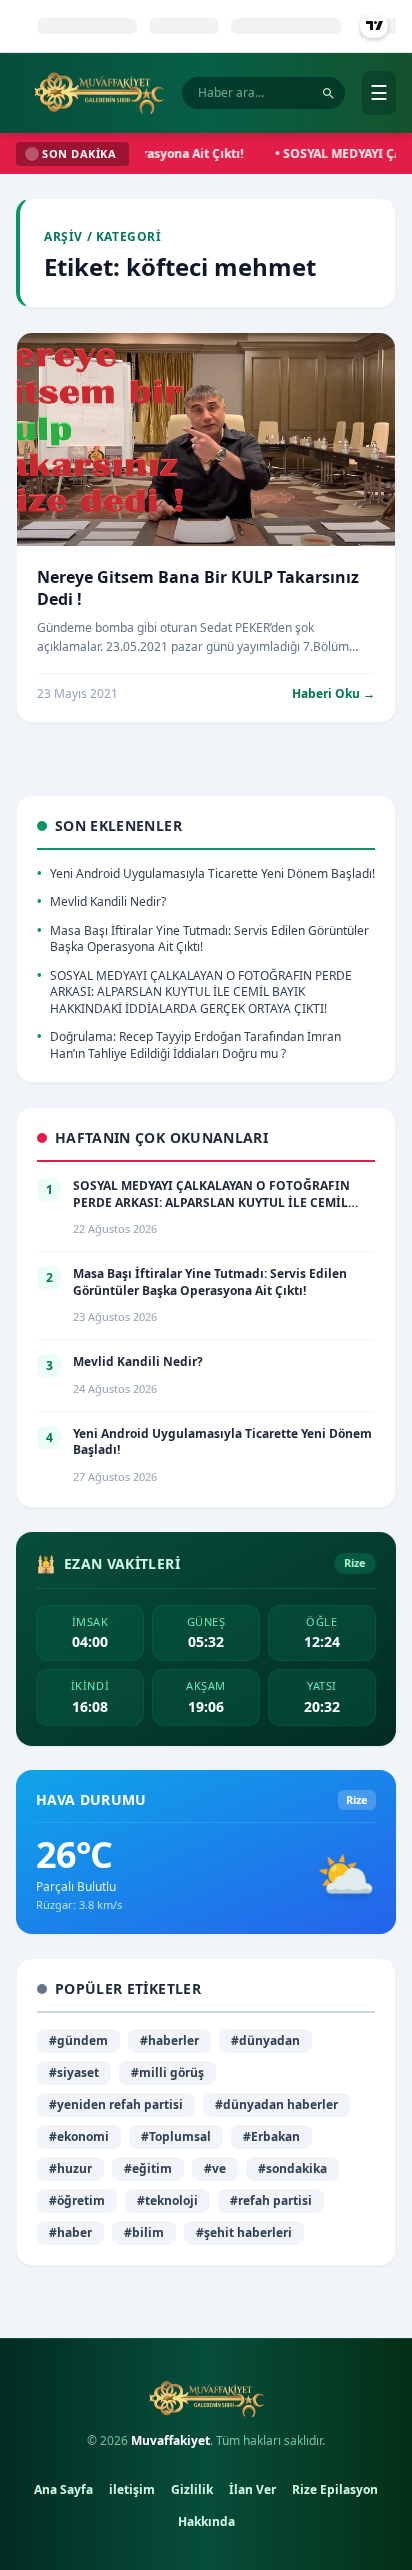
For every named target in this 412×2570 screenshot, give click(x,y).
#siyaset (74, 2072)
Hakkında (206, 2521)
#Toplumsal (176, 2136)
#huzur (70, 2168)
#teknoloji (167, 2200)
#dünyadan (265, 2040)
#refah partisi (271, 2200)
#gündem (78, 2040)
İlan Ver (252, 2489)
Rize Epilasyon (335, 2489)
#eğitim (148, 2168)
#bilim (144, 2232)
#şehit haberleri (244, 2232)
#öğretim (77, 2200)
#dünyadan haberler (276, 2104)
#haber (70, 2232)
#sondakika (292, 2168)
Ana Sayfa (63, 2489)
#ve (215, 2168)
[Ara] (328, 93)
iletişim (132, 2489)
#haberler (169, 2040)
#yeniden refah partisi (116, 2104)
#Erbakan (271, 2136)
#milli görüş (167, 2072)
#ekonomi (79, 2136)
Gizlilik (192, 2489)
